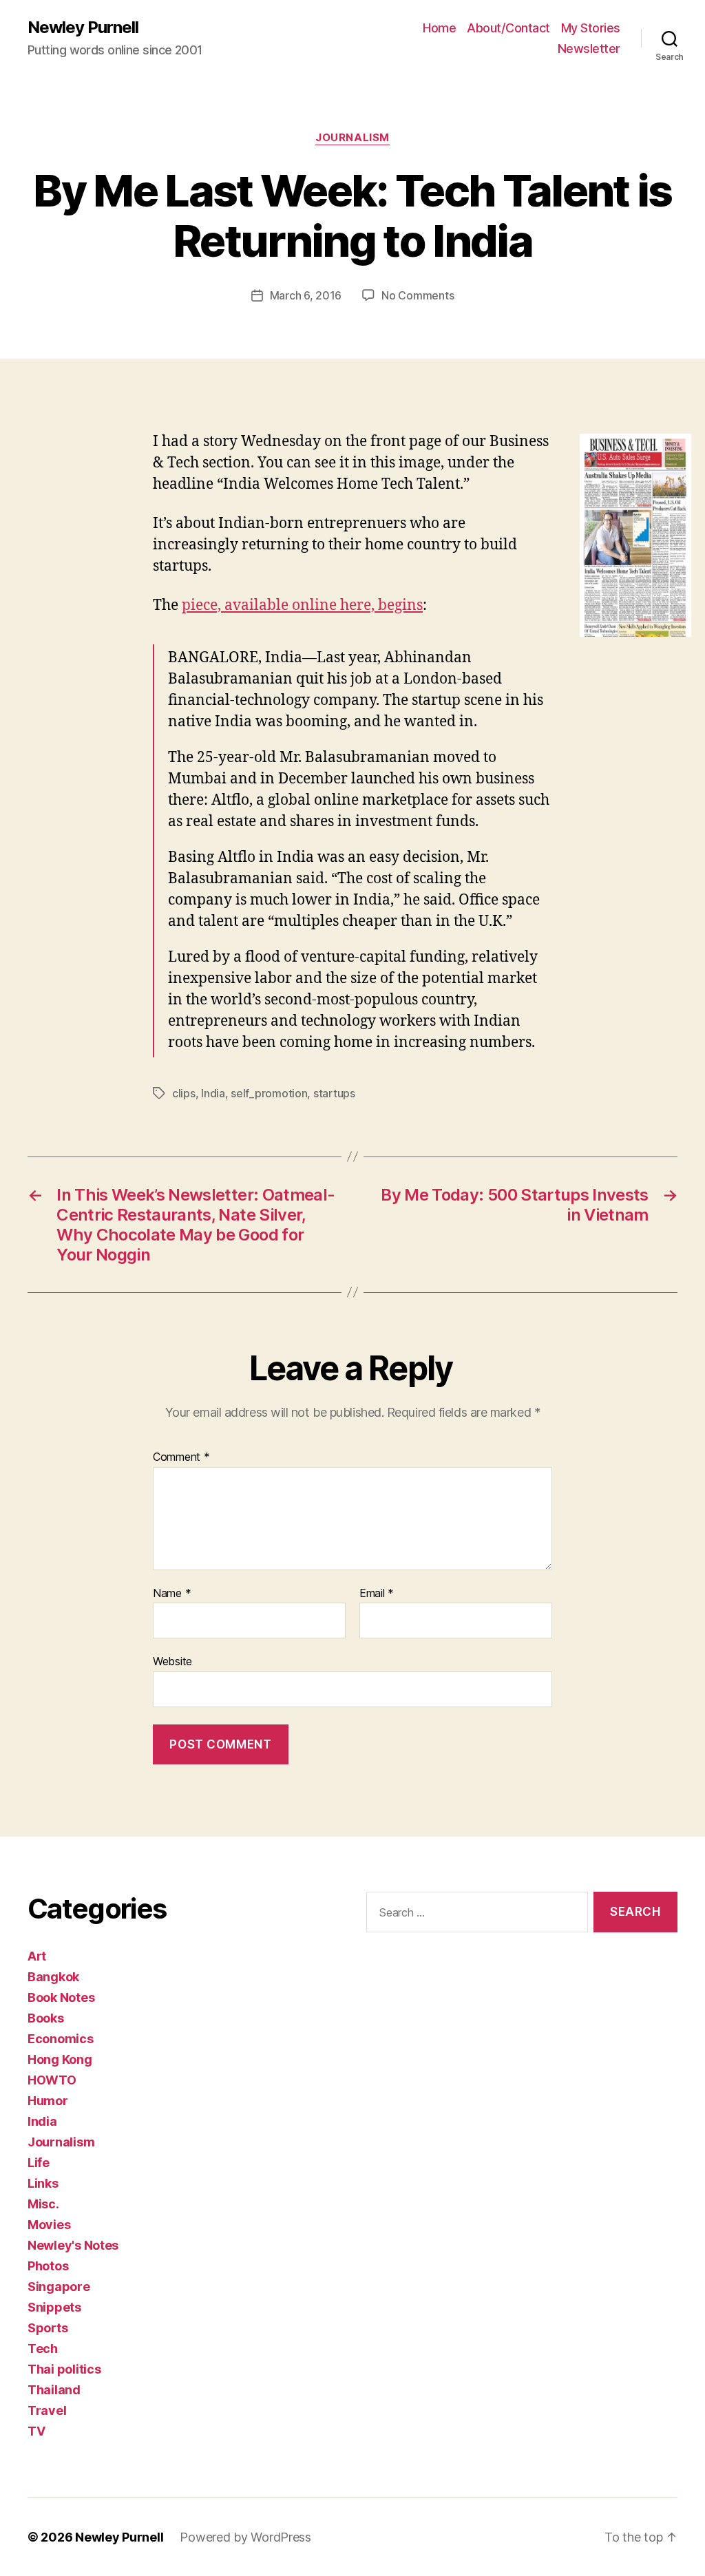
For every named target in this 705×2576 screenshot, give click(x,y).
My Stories (591, 28)
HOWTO (52, 2080)
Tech (43, 2348)
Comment (181, 1457)
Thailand (54, 2390)
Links (43, 2183)
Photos (48, 2266)
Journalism (352, 138)
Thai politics (64, 2369)
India (213, 1093)
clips (184, 1093)
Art (37, 1956)
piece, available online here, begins (302, 605)
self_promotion (269, 1093)
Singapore (59, 2287)
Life (39, 2163)
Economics (61, 2039)
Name (172, 1594)
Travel (47, 2410)
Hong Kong (60, 2059)
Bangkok (53, 1977)
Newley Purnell (83, 28)
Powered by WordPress (245, 2537)
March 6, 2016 (306, 295)
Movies (49, 2225)
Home (439, 28)
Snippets (54, 2307)
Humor (48, 2101)
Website (172, 1661)
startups (334, 1093)
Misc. (43, 2204)
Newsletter (589, 49)
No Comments (418, 295)
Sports (48, 2328)
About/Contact (508, 28)
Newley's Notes (73, 2245)
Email (377, 1594)
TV (36, 2431)
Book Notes (61, 1997)
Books (46, 2018)
